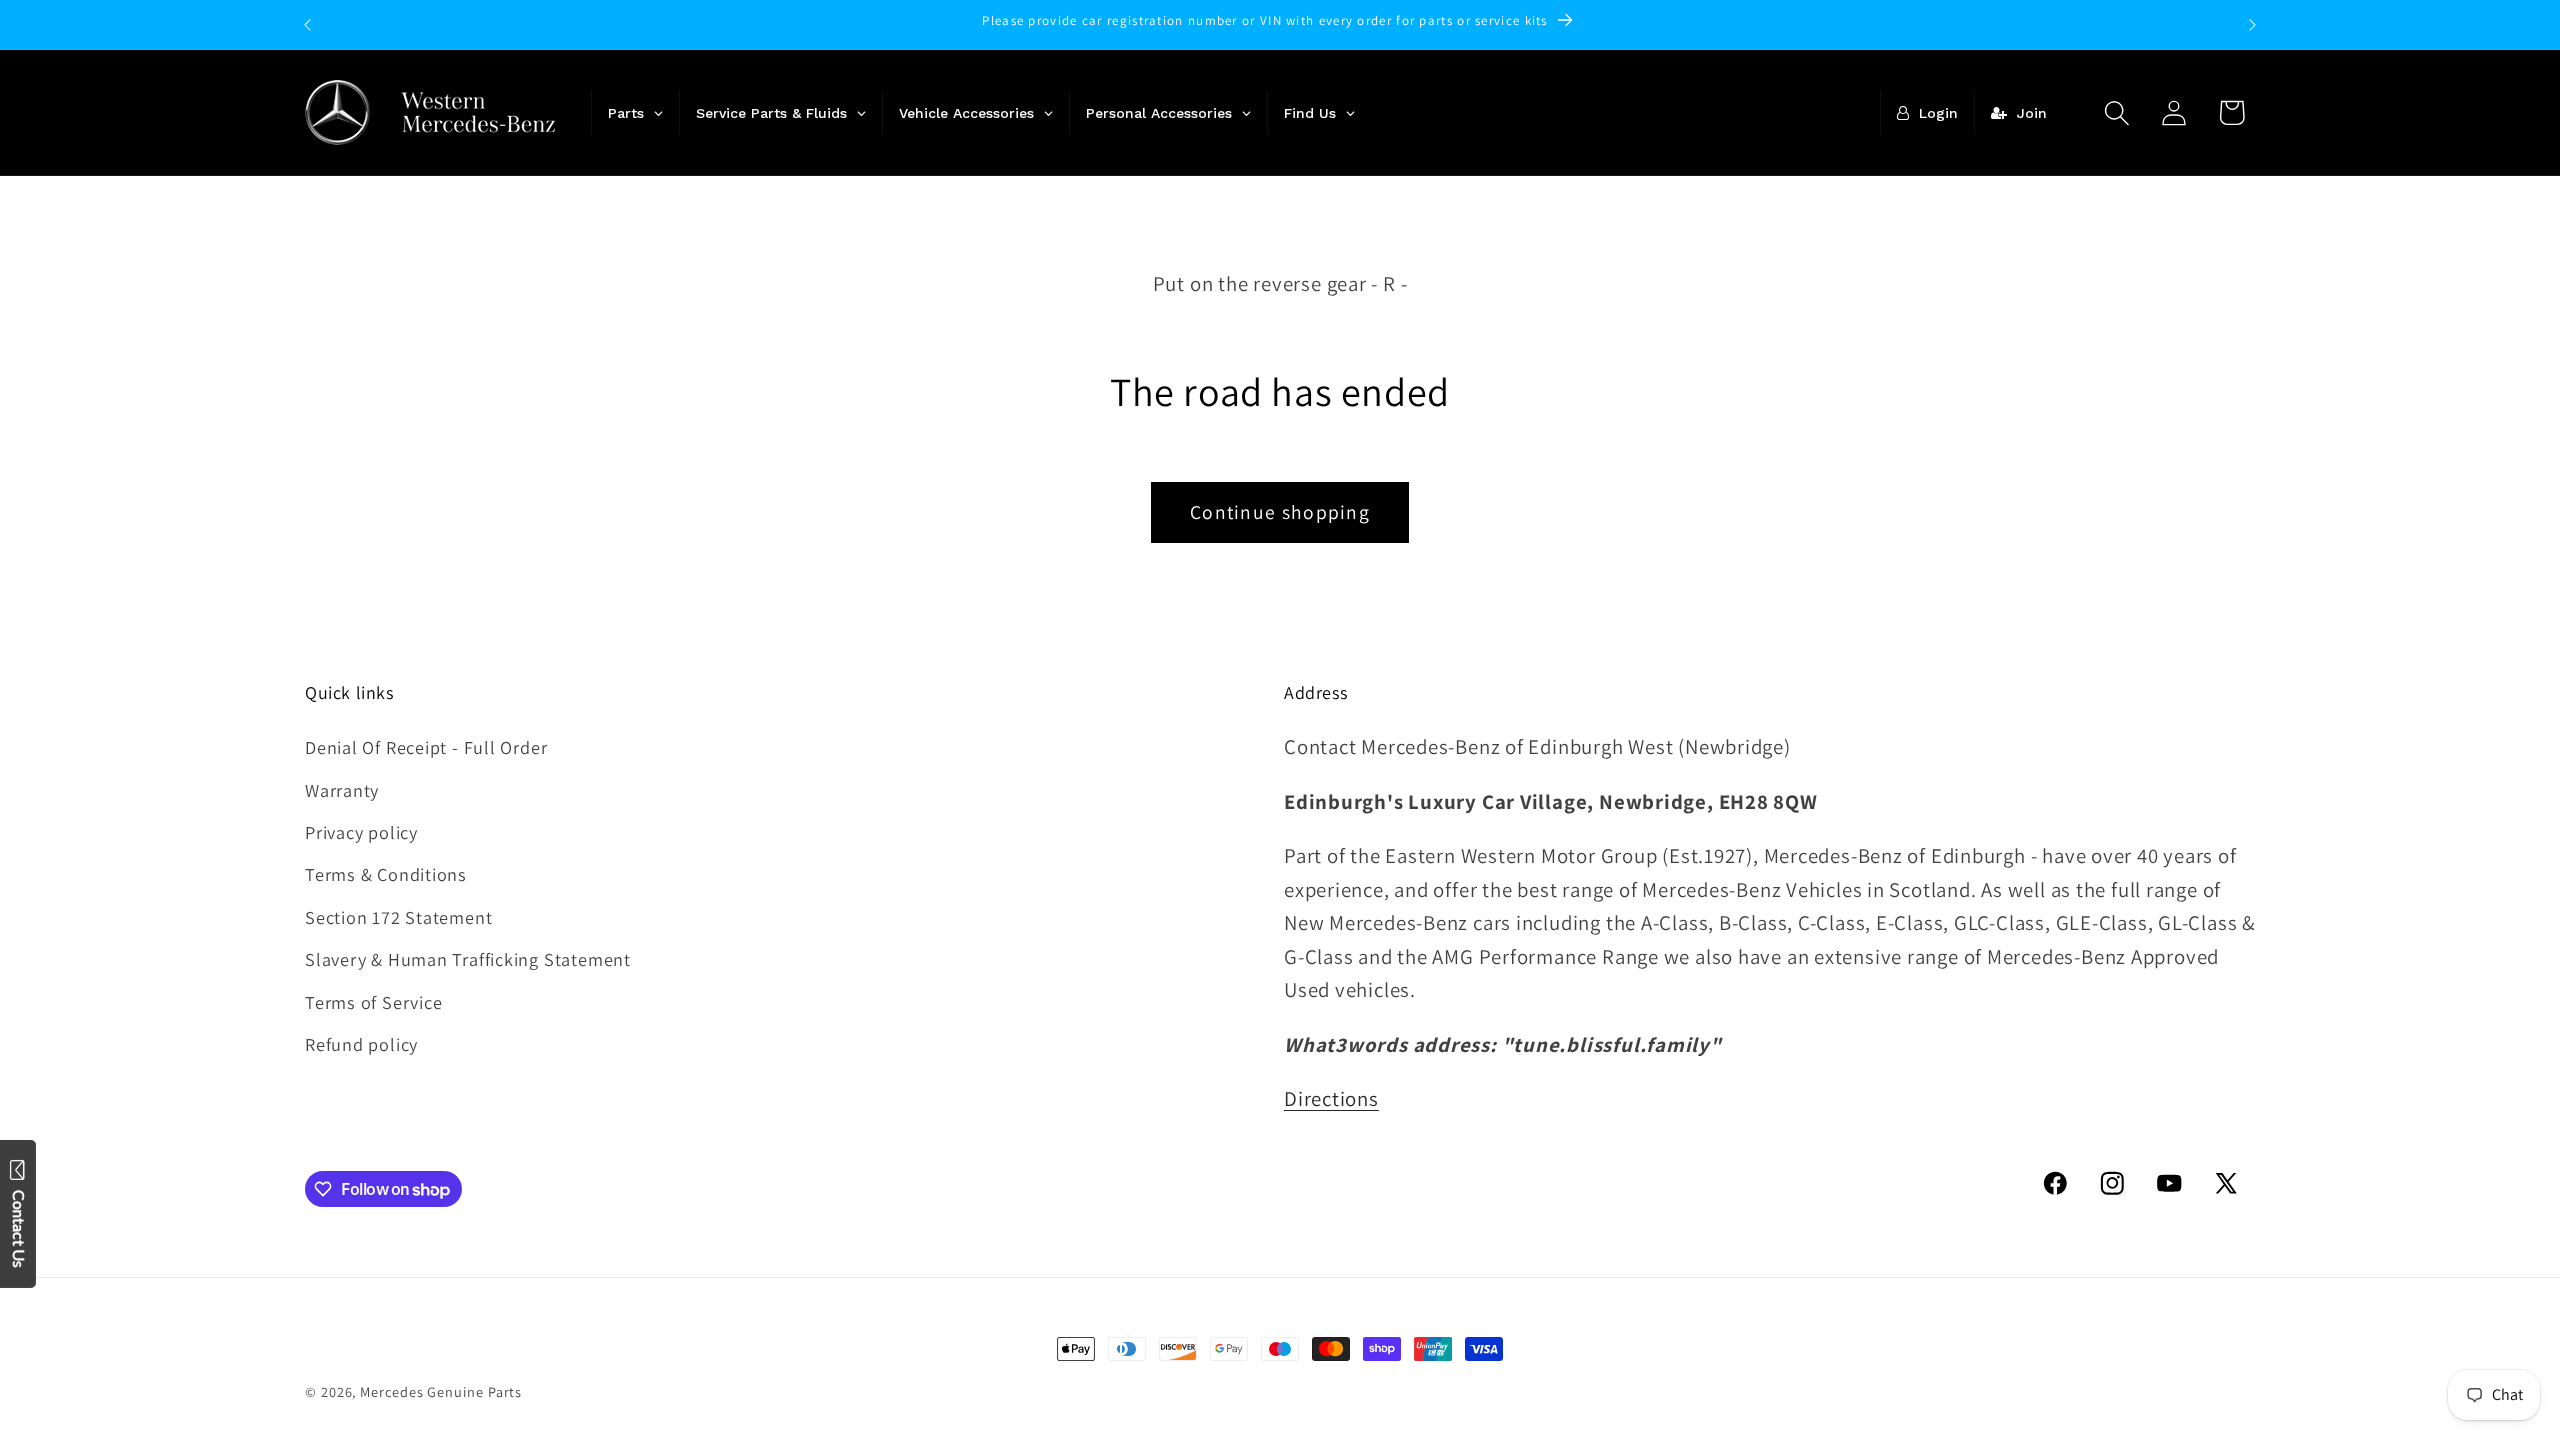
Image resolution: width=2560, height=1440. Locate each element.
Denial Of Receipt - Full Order (426, 747)
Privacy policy (361, 832)
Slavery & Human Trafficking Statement (468, 959)
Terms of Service (373, 1002)
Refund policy (361, 1044)
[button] (2117, 112)
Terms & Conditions (386, 874)
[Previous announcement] (308, 24)
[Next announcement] (2253, 24)
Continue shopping (1280, 512)
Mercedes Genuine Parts (441, 1391)
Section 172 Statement (398, 917)
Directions (1331, 1098)
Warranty (342, 790)
